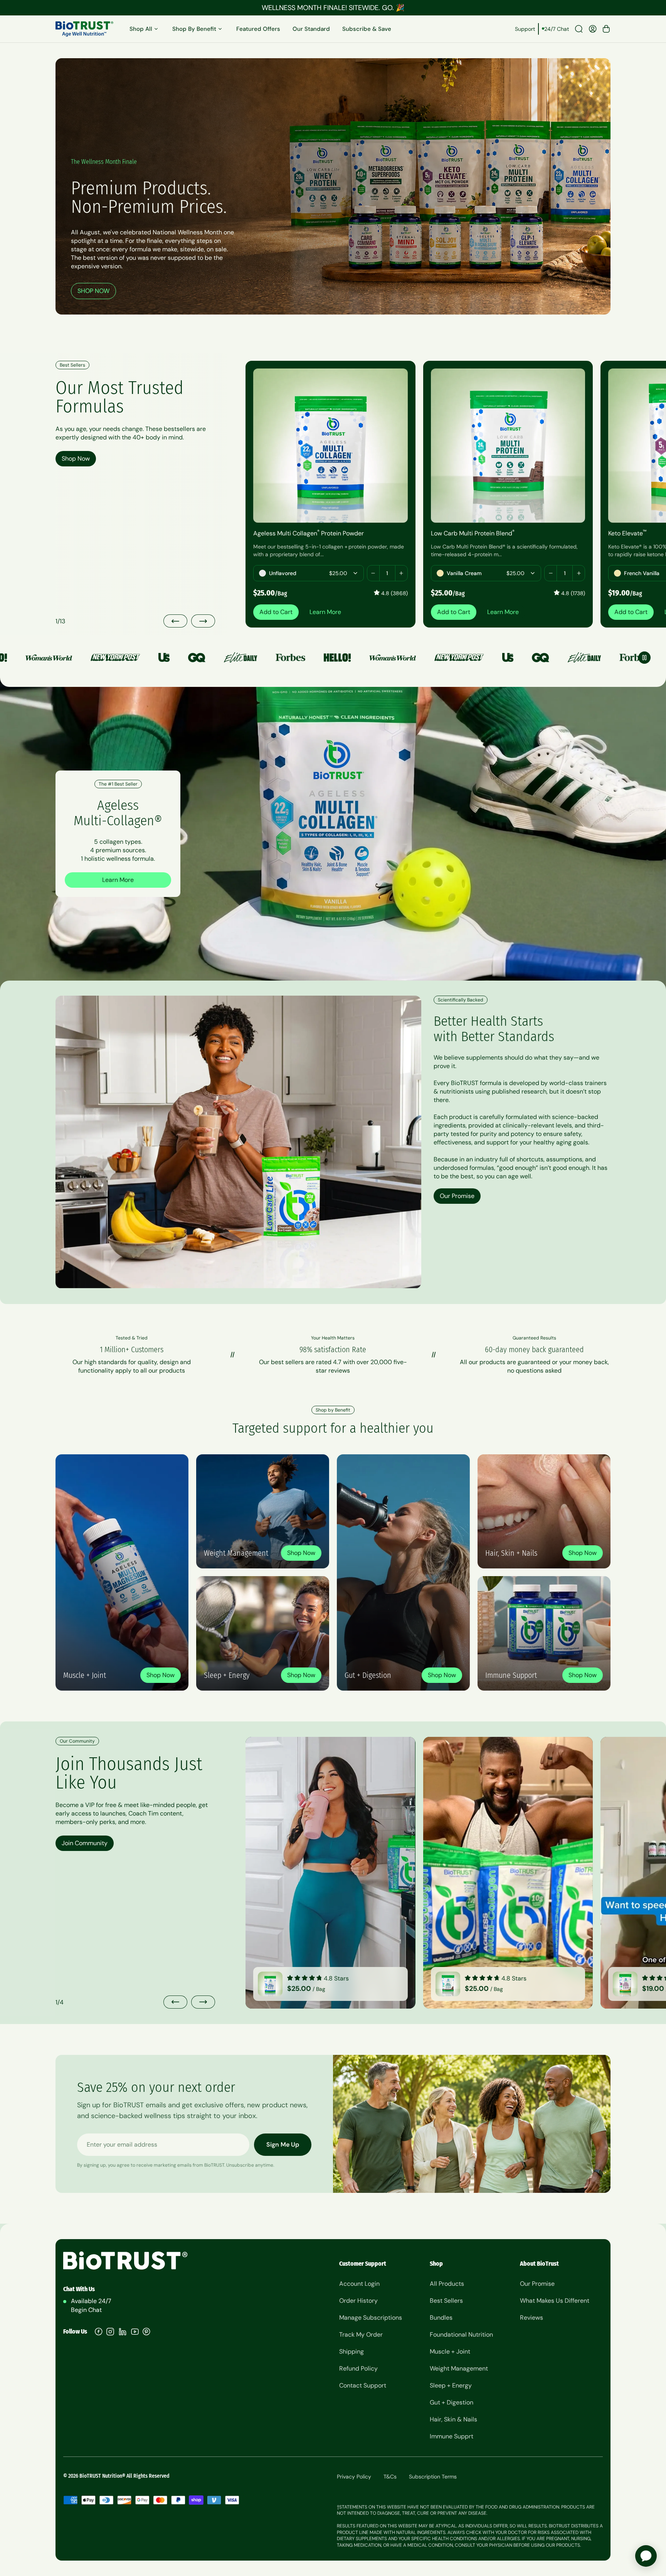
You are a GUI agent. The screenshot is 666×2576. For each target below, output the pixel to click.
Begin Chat (86, 2310)
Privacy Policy (354, 2477)
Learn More (325, 612)
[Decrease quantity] (373, 573)
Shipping (351, 2351)
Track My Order (361, 2335)
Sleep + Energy (451, 2385)
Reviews (531, 2318)
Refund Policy (358, 2368)
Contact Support (363, 2385)
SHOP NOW (93, 291)
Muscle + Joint (450, 2351)
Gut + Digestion (452, 2402)
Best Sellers (446, 2301)
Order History (358, 2301)
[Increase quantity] (401, 573)
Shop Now (76, 458)
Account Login (359, 2284)
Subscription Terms (433, 2477)
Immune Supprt (452, 2436)
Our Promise (457, 1196)
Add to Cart (276, 612)
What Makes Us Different (555, 2301)
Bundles (441, 2318)
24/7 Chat (557, 29)
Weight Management (459, 2368)
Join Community (85, 1843)
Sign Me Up (283, 2144)
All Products (447, 2284)
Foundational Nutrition (461, 2335)
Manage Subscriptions (371, 2318)
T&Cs (390, 2477)
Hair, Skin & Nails (453, 2419)
